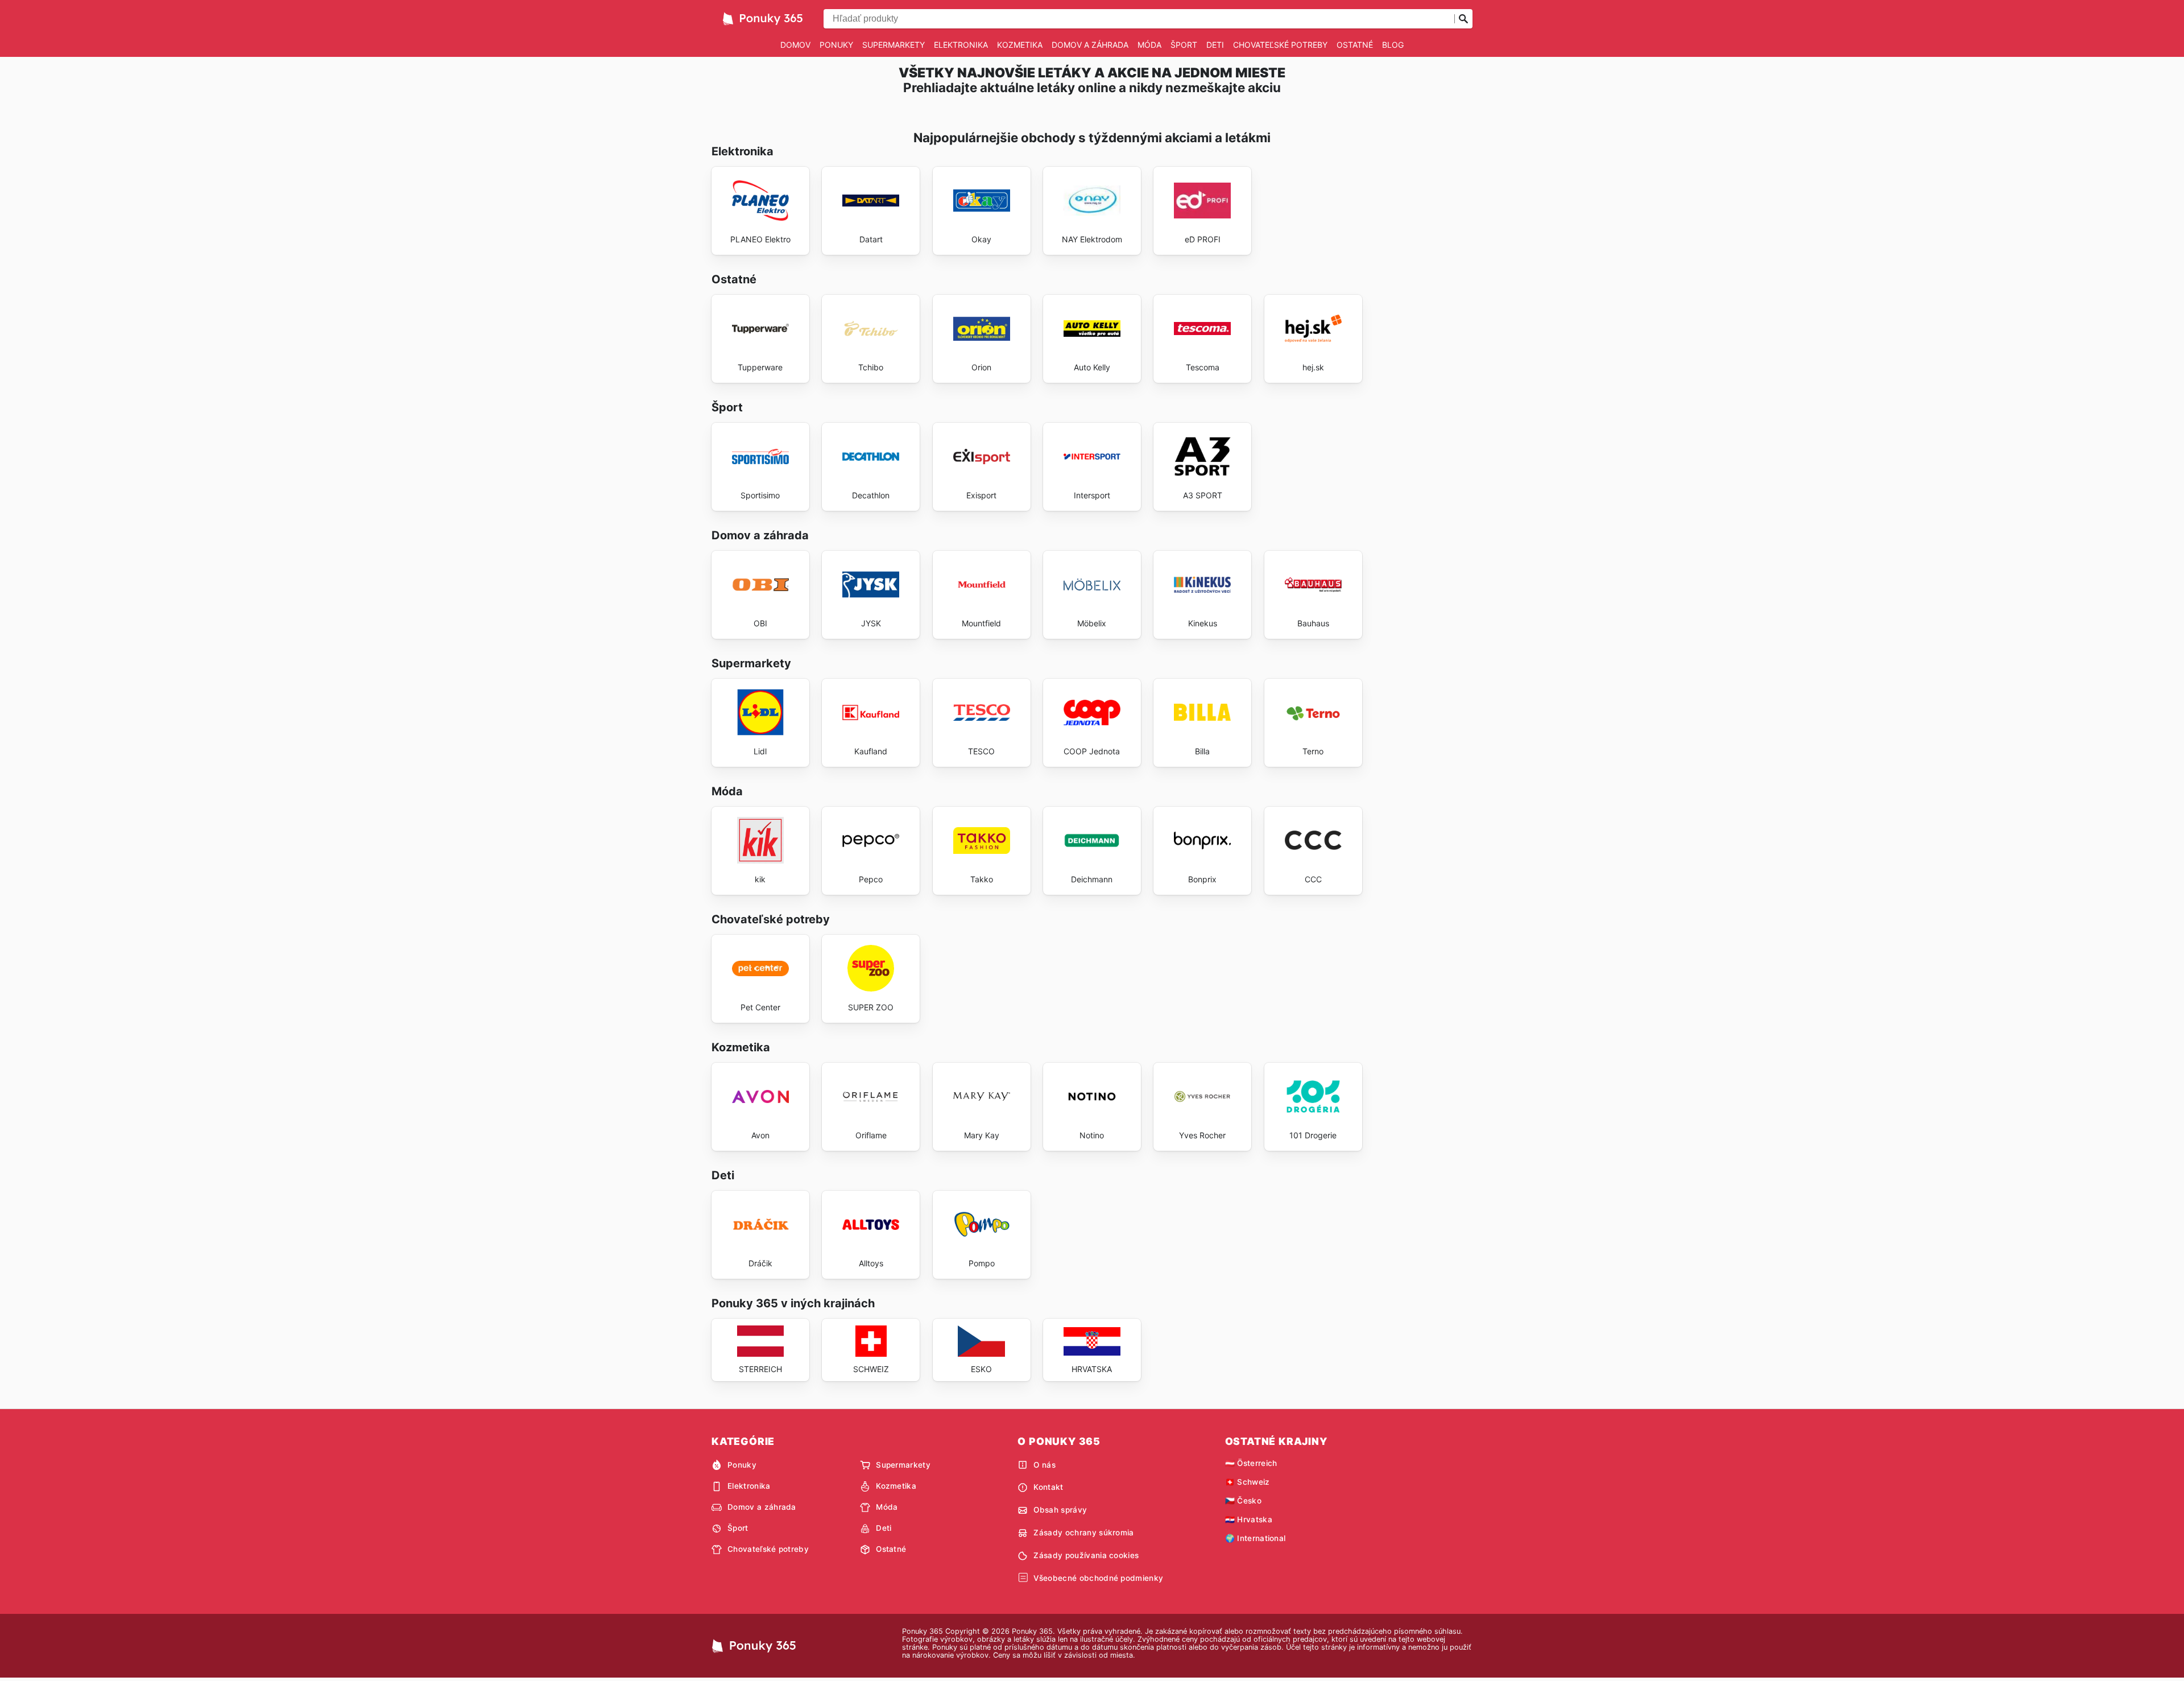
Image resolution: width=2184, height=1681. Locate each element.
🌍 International (1256, 1538)
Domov (795, 45)
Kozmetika (1020, 45)
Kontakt (1048, 1487)
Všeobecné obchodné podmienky (1098, 1578)
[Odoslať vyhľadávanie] (1463, 19)
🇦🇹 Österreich (1251, 1463)
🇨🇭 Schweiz (1248, 1482)
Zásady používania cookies (1086, 1555)
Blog (1393, 45)
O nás (1045, 1465)
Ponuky (836, 45)
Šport (1184, 45)
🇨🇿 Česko (1243, 1501)
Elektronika (961, 45)
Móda (1149, 45)
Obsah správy (1060, 1510)
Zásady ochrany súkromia (1083, 1533)
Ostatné (1355, 45)
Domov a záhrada (1090, 45)
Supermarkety (894, 45)
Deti (1215, 45)
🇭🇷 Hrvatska (1249, 1519)
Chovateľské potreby (1280, 45)
